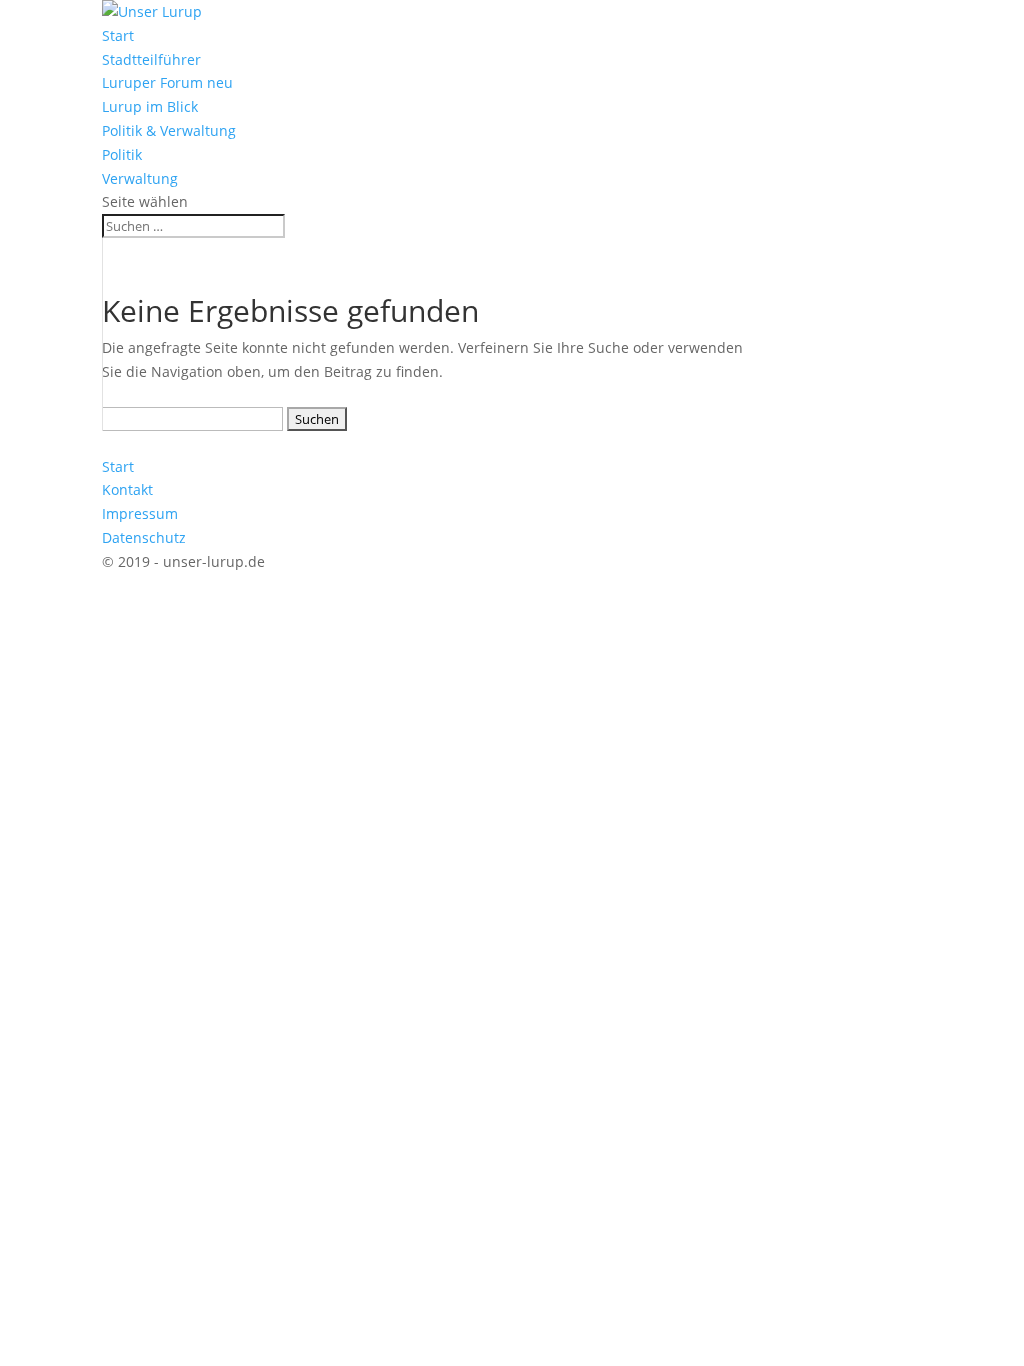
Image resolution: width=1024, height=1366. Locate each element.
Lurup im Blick (150, 106)
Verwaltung (140, 178)
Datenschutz (144, 537)
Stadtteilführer (151, 59)
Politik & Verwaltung (169, 130)
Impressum (140, 513)
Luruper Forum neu (167, 82)
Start (118, 35)
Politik (122, 154)
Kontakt (127, 489)
